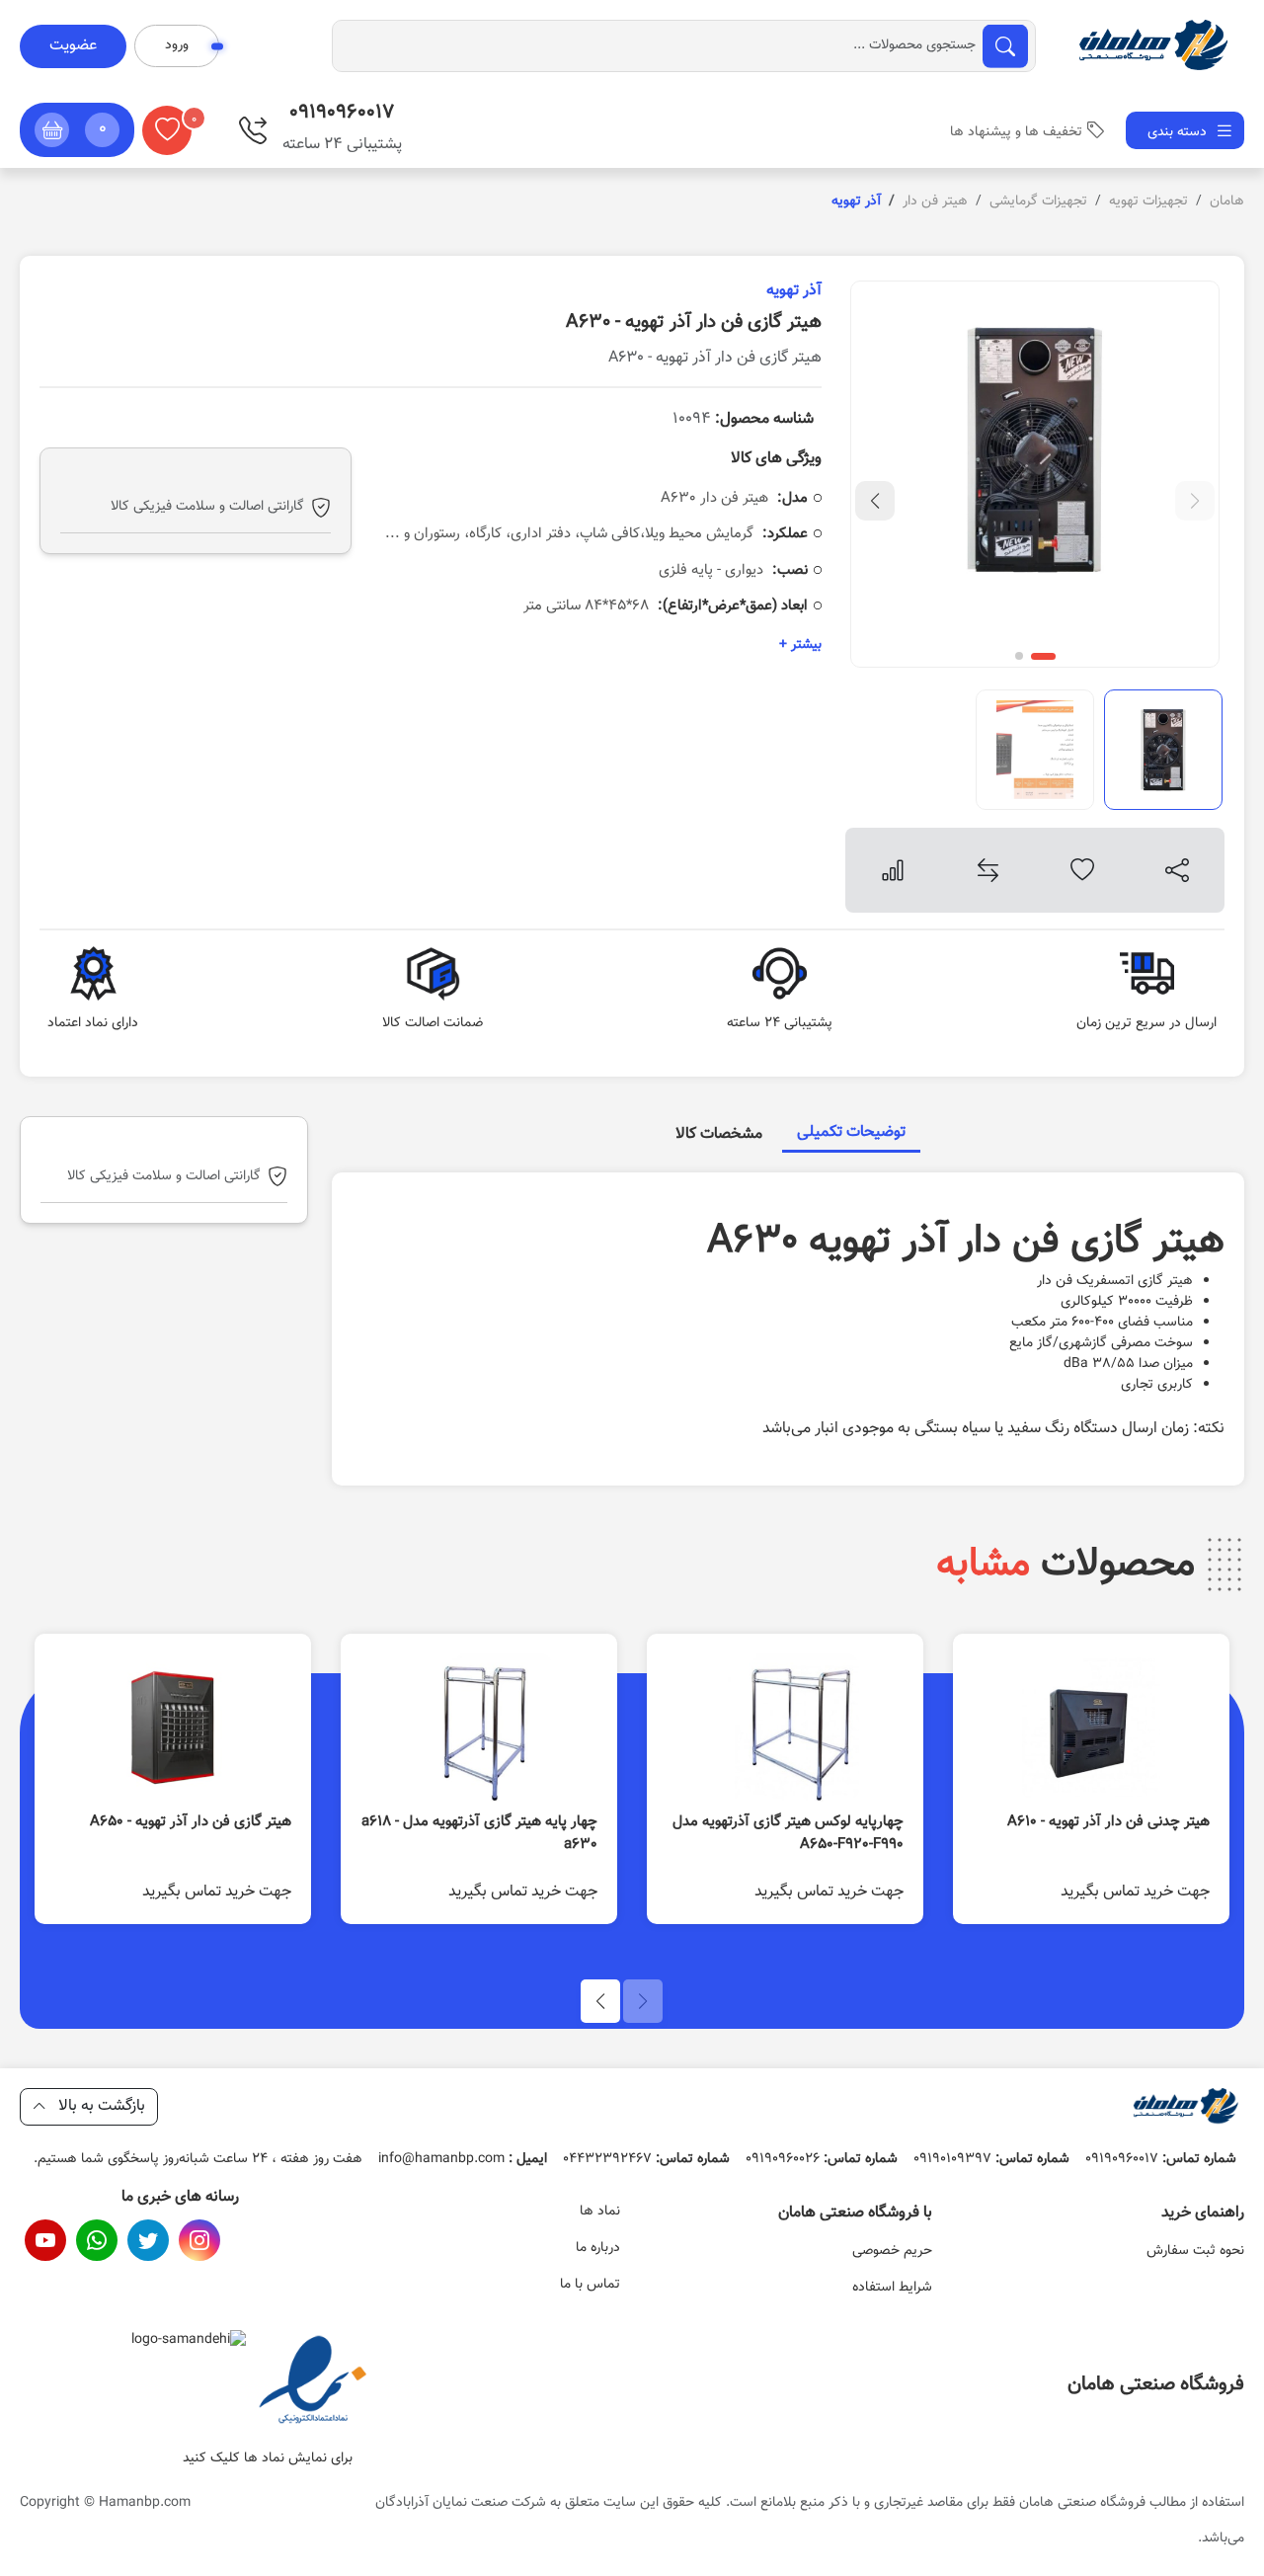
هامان (1227, 201)
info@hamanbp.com (463, 2159)
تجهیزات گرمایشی (1038, 201)
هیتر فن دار (935, 201)
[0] (167, 130)
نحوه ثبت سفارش (1195, 2251)
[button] (77, 130)
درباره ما (598, 2248)
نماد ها (600, 2212)
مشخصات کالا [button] (719, 1134)
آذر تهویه (794, 291)
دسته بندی (1179, 132)
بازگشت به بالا (100, 2106)
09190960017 (1161, 2159)
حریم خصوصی (892, 2251)
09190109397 (991, 2159)
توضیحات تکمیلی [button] (851, 1132)
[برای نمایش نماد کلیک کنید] (313, 2382)
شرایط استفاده (892, 2288)
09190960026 (822, 2159)
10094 (743, 419)
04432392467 (646, 2159)
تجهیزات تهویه (1148, 201)
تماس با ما (590, 2285)
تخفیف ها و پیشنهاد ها (1016, 132)
